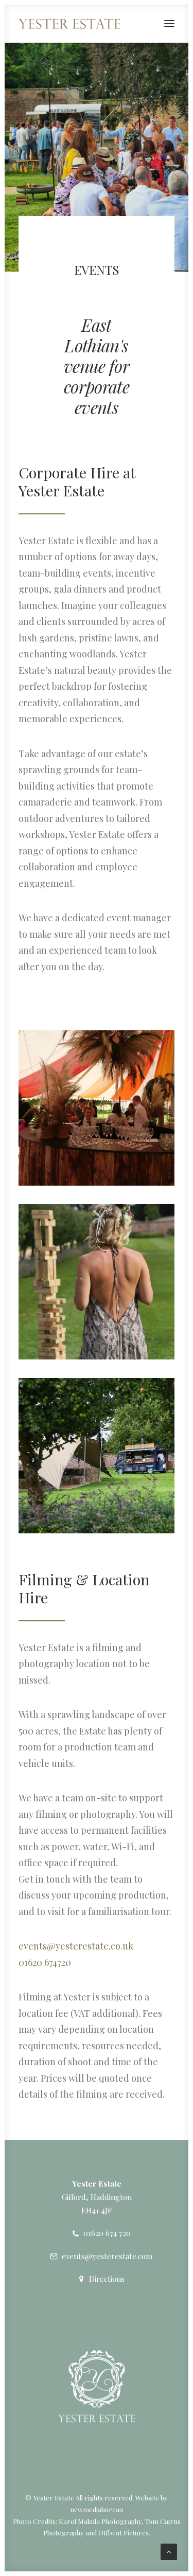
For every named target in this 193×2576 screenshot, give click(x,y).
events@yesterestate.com (107, 2256)
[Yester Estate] (69, 24)
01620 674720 (45, 1962)
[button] (169, 24)
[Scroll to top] (169, 2551)
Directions (107, 2279)
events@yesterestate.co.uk (76, 1946)
